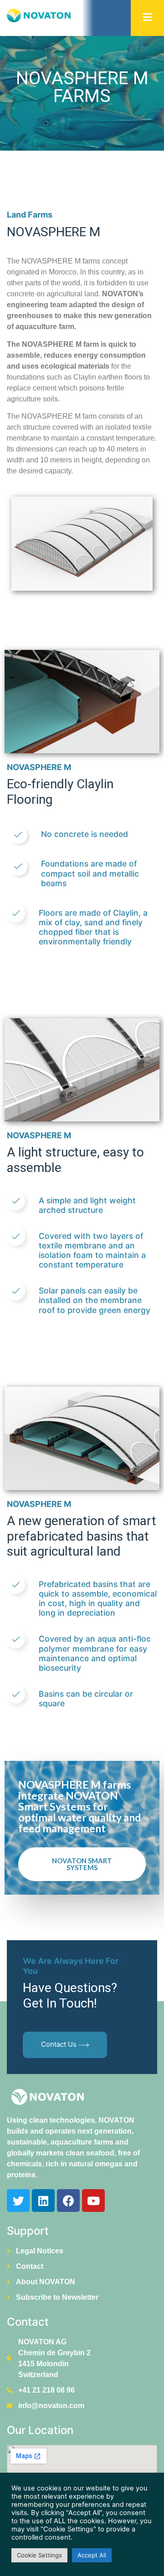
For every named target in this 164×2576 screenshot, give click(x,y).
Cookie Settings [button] (39, 2555)
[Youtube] (93, 2201)
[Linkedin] (43, 2201)
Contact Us (59, 2045)
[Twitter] (18, 2201)
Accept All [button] (92, 2555)
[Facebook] (68, 2201)
